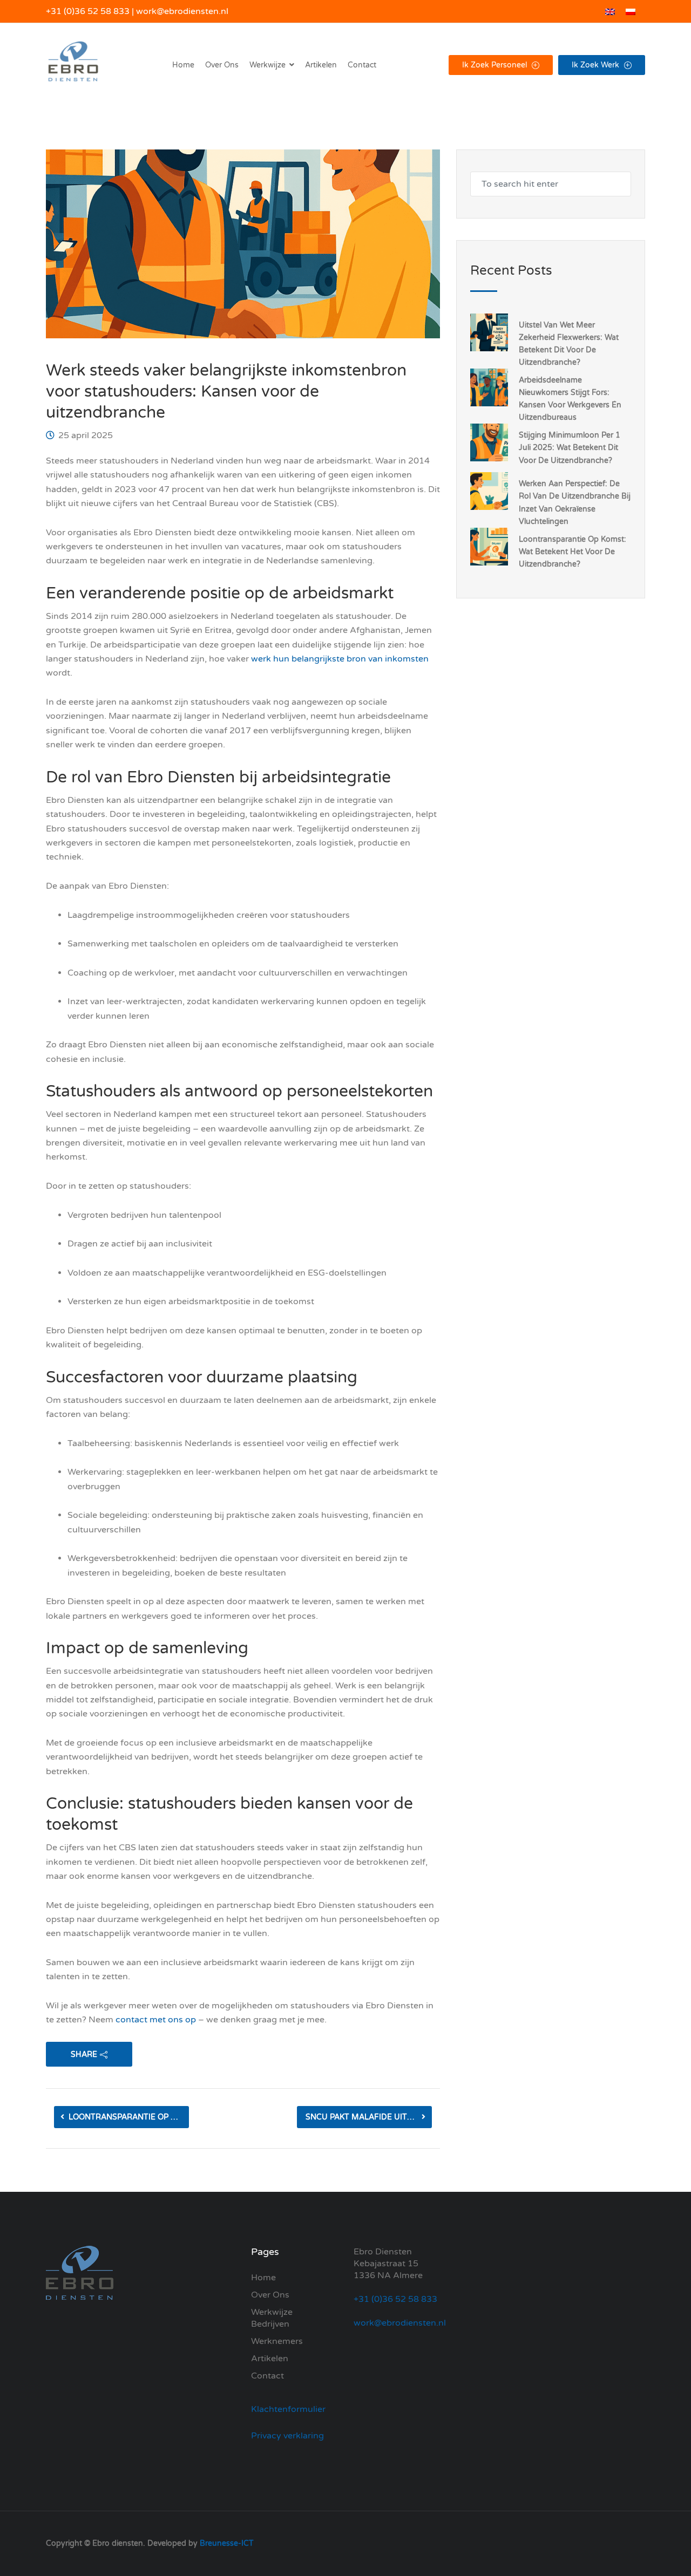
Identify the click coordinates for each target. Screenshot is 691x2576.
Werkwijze (272, 2312)
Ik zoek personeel (496, 65)
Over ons (222, 65)
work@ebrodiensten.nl (182, 11)
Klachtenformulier (288, 2409)
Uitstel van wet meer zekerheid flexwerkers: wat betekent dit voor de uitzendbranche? (569, 344)
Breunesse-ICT (227, 2543)
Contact (362, 65)
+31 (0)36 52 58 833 (88, 11)
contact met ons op (156, 2020)
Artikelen (321, 65)
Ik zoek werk (597, 65)
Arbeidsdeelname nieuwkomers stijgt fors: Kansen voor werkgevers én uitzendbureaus (570, 399)
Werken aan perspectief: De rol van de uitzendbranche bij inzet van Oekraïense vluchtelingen (575, 502)
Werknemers (277, 2341)
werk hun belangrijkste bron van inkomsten (340, 659)
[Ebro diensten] (73, 65)
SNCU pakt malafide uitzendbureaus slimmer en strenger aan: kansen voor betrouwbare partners (369, 2117)
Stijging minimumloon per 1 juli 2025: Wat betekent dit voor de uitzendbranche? (570, 448)
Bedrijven (270, 2324)
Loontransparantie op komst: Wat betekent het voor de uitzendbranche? (129, 2117)
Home (183, 65)
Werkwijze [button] (267, 65)
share (84, 2054)
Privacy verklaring (287, 2436)
